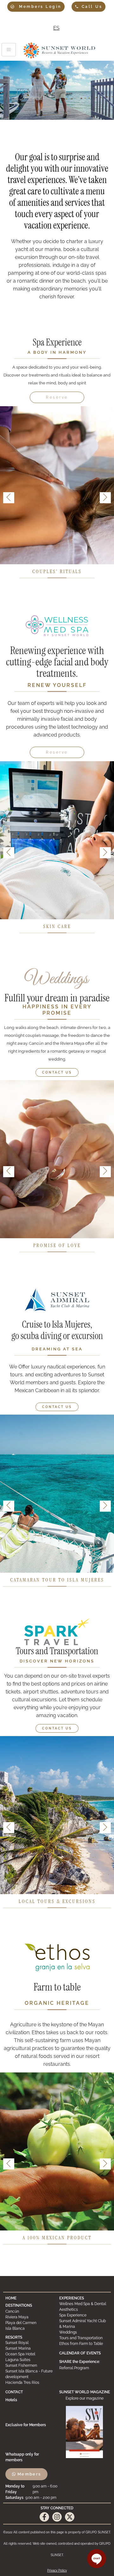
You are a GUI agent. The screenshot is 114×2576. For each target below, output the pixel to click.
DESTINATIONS (19, 2305)
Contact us (57, 1072)
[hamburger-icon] (9, 50)
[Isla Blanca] (30, 2328)
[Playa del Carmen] (30, 2323)
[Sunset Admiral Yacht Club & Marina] (84, 2324)
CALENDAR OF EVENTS (80, 2353)
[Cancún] (30, 2311)
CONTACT (14, 2392)
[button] (105, 498)
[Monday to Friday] (32, 2489)
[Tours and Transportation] (84, 2338)
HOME (11, 2298)
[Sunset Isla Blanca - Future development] (30, 2374)
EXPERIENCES (72, 2298)
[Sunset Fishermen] (30, 2365)
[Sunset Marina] (30, 2348)
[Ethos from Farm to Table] (84, 2344)
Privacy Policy (57, 2570)
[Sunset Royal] (30, 2343)
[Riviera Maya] (30, 2317)
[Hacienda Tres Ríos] (30, 2383)
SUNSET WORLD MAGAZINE (85, 2392)
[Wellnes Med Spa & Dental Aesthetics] (84, 2307)
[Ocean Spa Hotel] (30, 2354)
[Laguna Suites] (30, 2360)
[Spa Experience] (84, 2315)
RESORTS (14, 2337)
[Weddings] (84, 2332)
